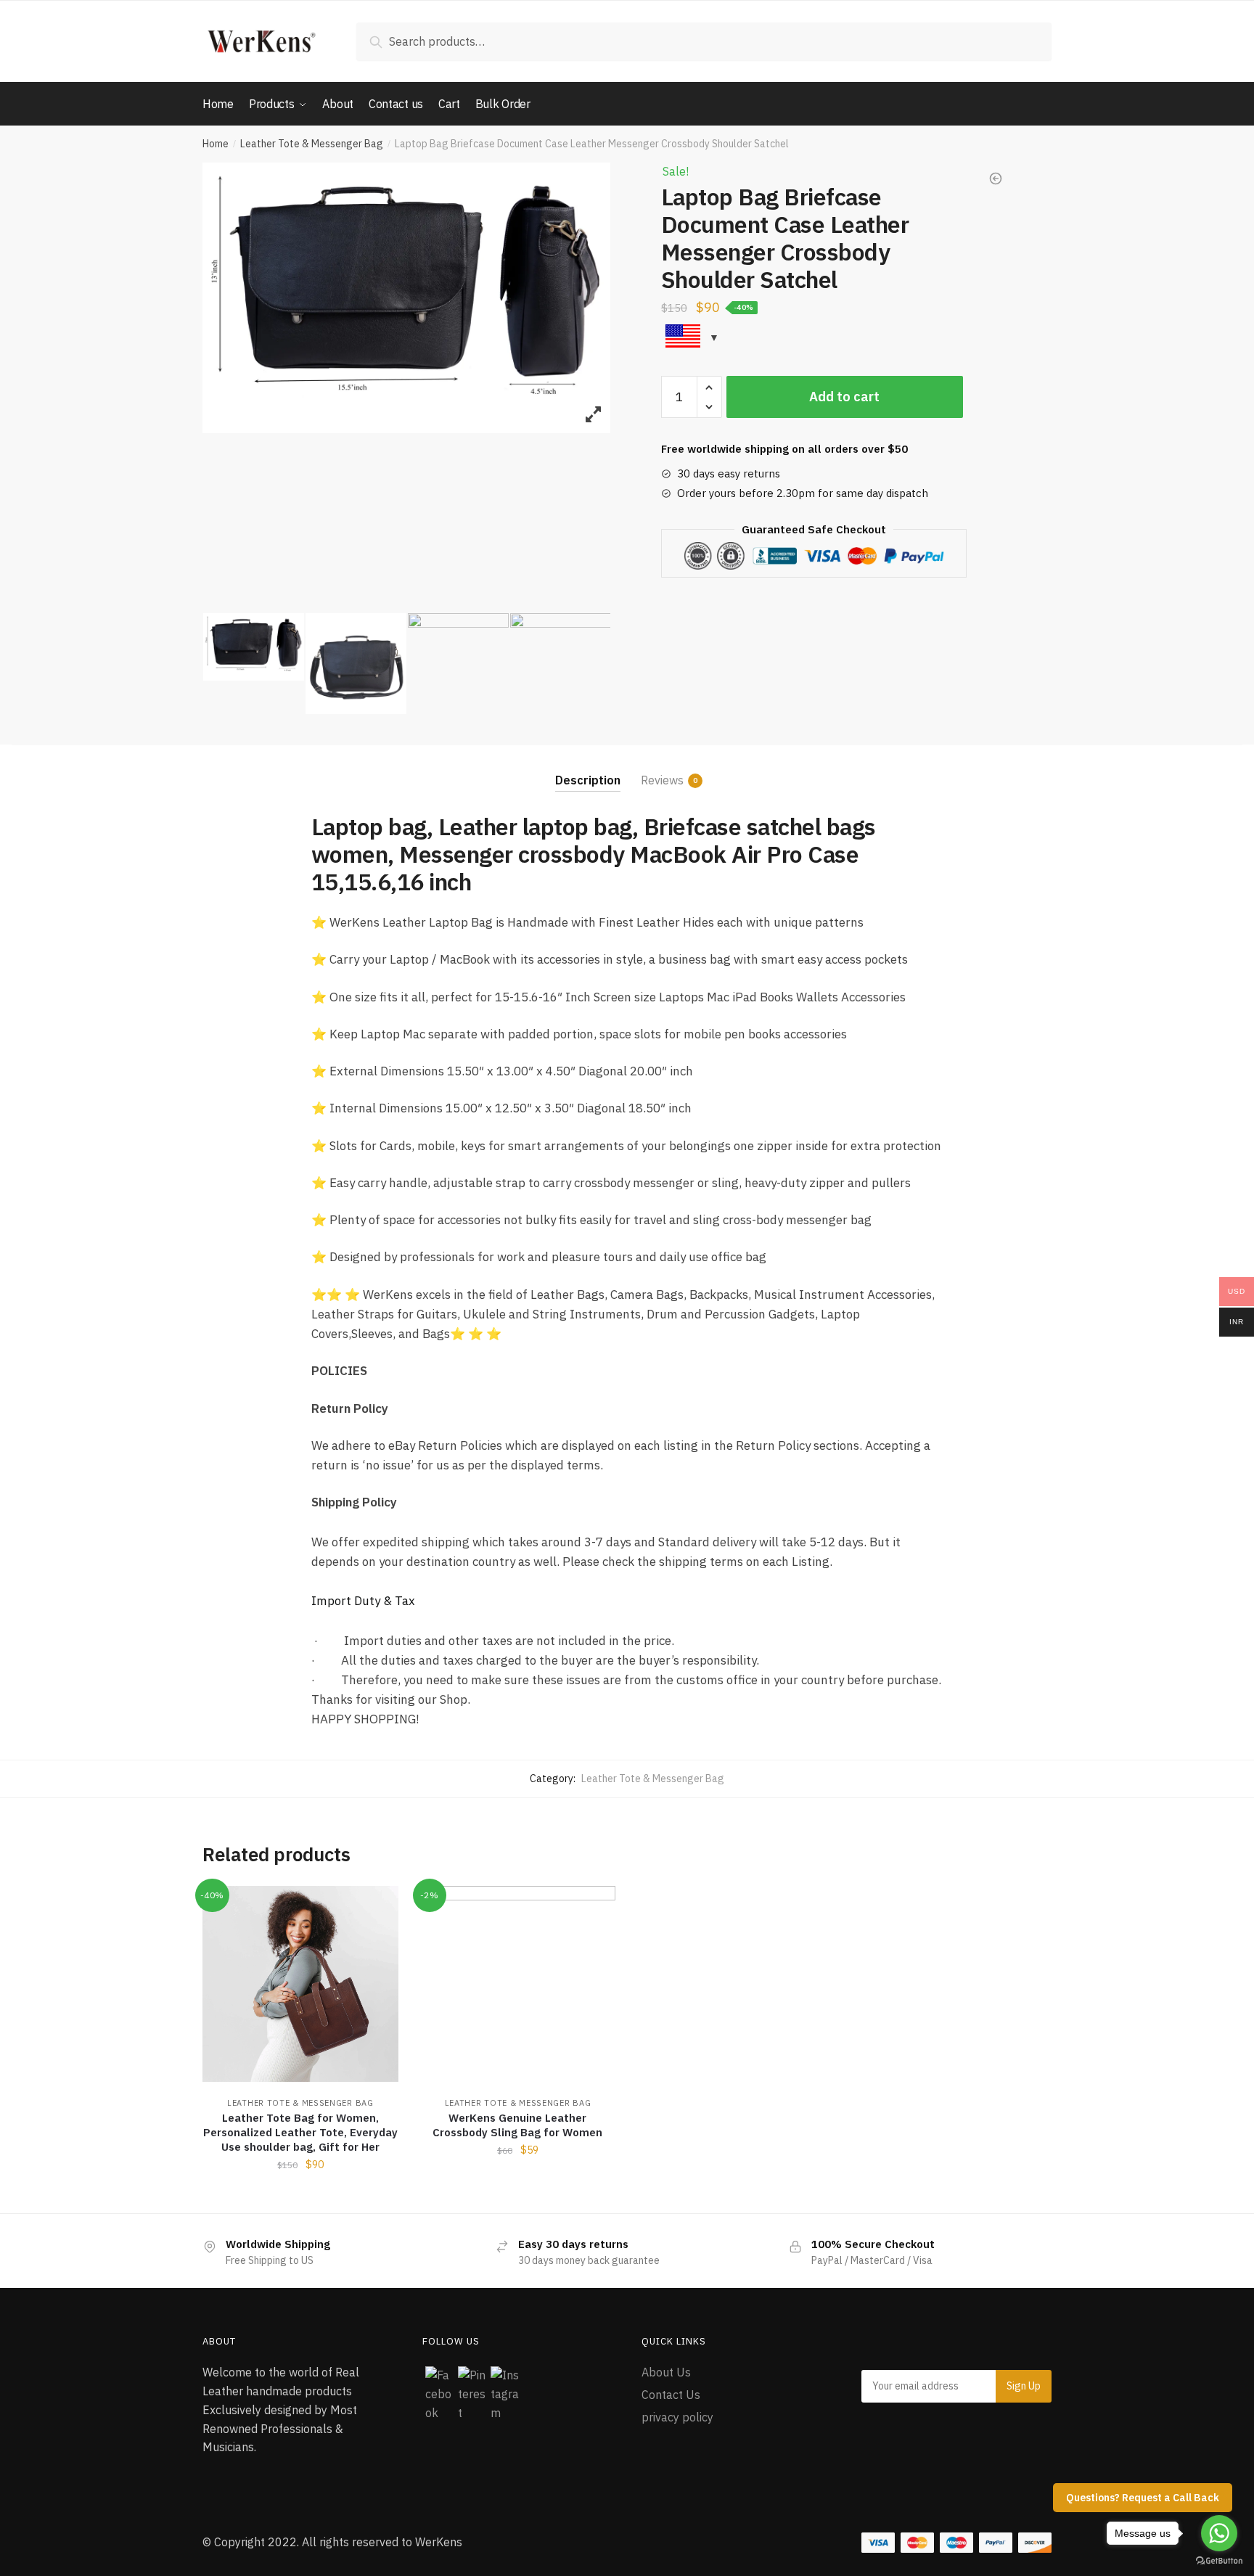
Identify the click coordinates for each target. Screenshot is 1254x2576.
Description (588, 780)
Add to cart (844, 397)
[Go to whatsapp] (1219, 2533)
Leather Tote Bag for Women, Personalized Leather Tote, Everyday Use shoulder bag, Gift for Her (300, 2132)
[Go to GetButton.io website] (1219, 2561)
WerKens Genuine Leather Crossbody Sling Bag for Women (517, 2125)
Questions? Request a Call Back (1143, 2498)
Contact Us (671, 2395)
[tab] (588, 768)
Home (216, 144)
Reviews (662, 780)
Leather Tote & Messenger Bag (312, 144)
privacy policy (677, 2417)
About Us (666, 2372)
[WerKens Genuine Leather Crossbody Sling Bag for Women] (518, 1984)
